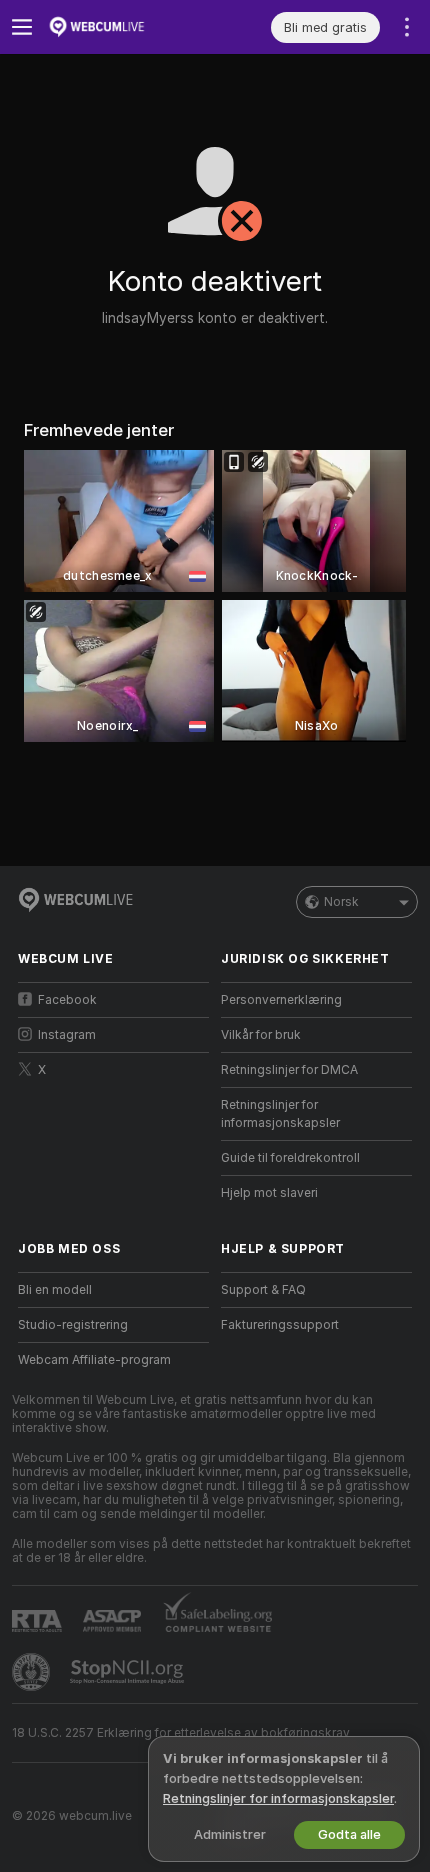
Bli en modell (55, 1290)
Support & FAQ (263, 1290)
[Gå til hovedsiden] (129, 27)
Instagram (67, 1035)
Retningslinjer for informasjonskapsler (280, 1114)
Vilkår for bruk (261, 1035)
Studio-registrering (73, 1325)
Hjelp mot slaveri (269, 1193)
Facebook (67, 1000)
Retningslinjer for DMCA (289, 1070)
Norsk (341, 902)
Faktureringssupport (280, 1325)
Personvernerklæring (281, 1000)
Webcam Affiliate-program (94, 1360)
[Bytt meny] (22, 27)
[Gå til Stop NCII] (129, 1672)
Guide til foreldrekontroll (290, 1158)
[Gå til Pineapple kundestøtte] (33, 1672)
